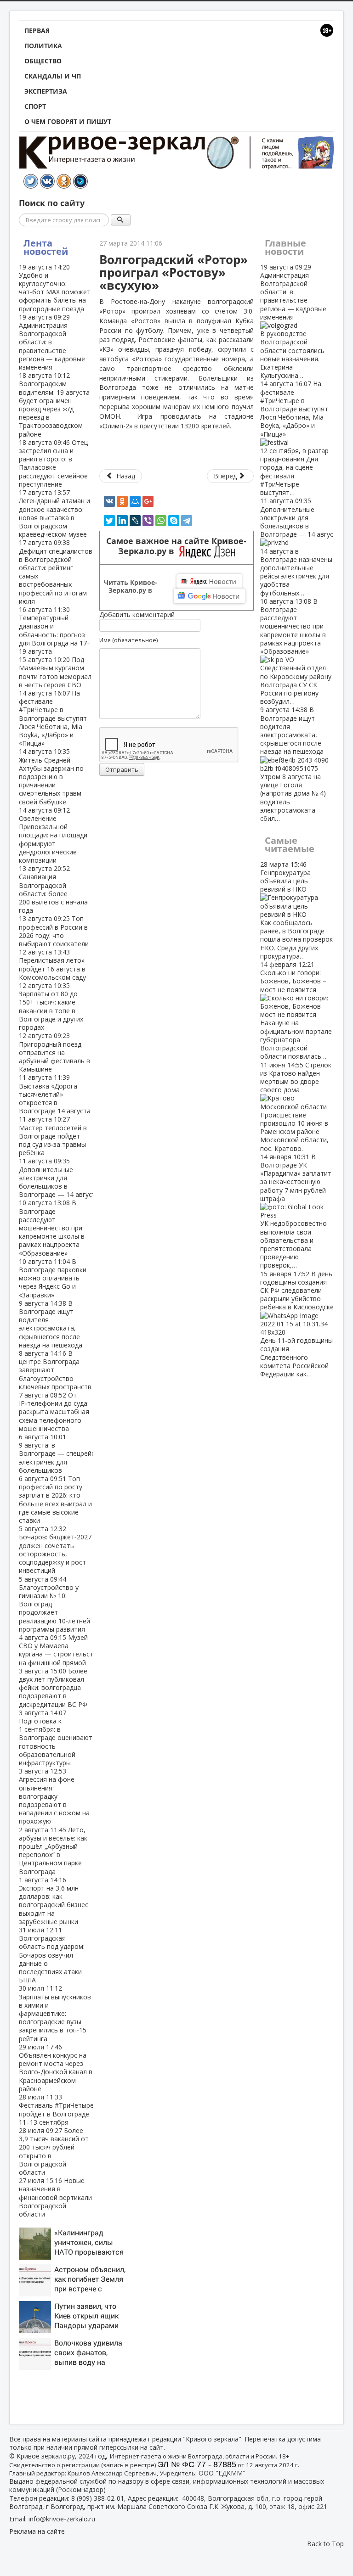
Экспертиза (46, 91)
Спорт (35, 106)
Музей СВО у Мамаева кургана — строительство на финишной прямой (60, 1650)
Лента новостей (46, 247)
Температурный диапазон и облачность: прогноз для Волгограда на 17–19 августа (55, 630)
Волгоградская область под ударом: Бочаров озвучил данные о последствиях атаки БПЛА (52, 1955)
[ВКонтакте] (109, 501)
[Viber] (148, 521)
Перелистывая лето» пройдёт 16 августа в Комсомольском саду (52, 965)
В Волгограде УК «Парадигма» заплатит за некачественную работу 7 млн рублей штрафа (296, 1211)
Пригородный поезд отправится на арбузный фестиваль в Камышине (54, 1052)
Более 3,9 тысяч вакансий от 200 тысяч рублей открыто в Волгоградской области (54, 2151)
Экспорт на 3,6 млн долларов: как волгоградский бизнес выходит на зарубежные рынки (54, 1901)
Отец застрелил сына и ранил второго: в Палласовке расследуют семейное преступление (53, 463)
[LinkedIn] (122, 521)
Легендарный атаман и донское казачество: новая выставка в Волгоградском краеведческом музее (54, 513)
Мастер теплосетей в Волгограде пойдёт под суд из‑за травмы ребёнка (53, 1136)
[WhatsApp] (161, 521)
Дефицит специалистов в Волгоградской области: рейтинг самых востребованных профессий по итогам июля (56, 572)
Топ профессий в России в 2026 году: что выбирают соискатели (54, 931)
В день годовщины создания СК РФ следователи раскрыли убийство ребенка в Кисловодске (297, 1324)
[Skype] (174, 521)
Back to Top (325, 2544)
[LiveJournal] (135, 521)
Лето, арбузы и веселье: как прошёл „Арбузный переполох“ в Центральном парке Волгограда (53, 1851)
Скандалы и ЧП (53, 76)
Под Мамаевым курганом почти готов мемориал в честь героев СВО (55, 672)
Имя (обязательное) (128, 640)
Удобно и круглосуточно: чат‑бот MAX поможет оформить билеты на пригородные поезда (55, 288)
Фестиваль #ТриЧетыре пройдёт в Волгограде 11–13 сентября (56, 2110)
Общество (43, 61)
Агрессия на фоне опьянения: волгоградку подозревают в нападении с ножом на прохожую (54, 1796)
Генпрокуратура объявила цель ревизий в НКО (296, 910)
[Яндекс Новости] (209, 581)
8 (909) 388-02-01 (98, 2498)
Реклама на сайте (37, 2531)
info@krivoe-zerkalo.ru (62, 2519)
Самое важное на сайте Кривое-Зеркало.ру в (176, 546)
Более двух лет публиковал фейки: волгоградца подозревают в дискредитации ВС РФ (53, 1688)
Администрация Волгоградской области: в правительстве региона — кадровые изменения (293, 321)
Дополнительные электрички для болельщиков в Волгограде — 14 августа (59, 1178)
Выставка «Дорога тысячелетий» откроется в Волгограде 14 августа (55, 1094)
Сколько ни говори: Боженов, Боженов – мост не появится (296, 1010)
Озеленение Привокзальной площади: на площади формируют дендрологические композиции (53, 835)
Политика (43, 46)
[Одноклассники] (122, 501)
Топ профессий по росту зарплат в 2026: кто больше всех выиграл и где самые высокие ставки (55, 1499)
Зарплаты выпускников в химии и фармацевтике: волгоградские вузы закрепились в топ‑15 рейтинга (55, 2013)
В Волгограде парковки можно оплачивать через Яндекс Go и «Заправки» (53, 1278)
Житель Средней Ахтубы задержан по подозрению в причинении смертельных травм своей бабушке (51, 776)
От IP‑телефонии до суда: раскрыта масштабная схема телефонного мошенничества (54, 1412)
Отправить (122, 769)
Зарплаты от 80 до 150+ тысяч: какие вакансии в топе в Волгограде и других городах (51, 1006)
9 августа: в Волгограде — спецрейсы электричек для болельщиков (59, 1454)
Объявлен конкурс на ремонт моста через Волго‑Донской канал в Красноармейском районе (56, 2068)
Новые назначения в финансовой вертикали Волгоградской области (55, 2197)
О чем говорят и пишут (68, 121)
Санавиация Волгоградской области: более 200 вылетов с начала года (53, 889)
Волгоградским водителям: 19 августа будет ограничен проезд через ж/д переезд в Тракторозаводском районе (54, 404)
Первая (37, 31)
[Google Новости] (210, 596)
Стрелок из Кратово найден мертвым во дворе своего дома (296, 1107)
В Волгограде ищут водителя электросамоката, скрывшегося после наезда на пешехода (51, 1324)
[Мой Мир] (135, 501)
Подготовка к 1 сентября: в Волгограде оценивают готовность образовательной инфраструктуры (56, 1738)
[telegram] (187, 521)
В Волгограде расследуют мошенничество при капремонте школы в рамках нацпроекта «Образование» (52, 1228)
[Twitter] (109, 521)
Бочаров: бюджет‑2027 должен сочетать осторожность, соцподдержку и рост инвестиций (55, 1549)
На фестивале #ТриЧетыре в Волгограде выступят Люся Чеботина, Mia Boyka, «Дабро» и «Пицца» (53, 718)
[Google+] (148, 501)
